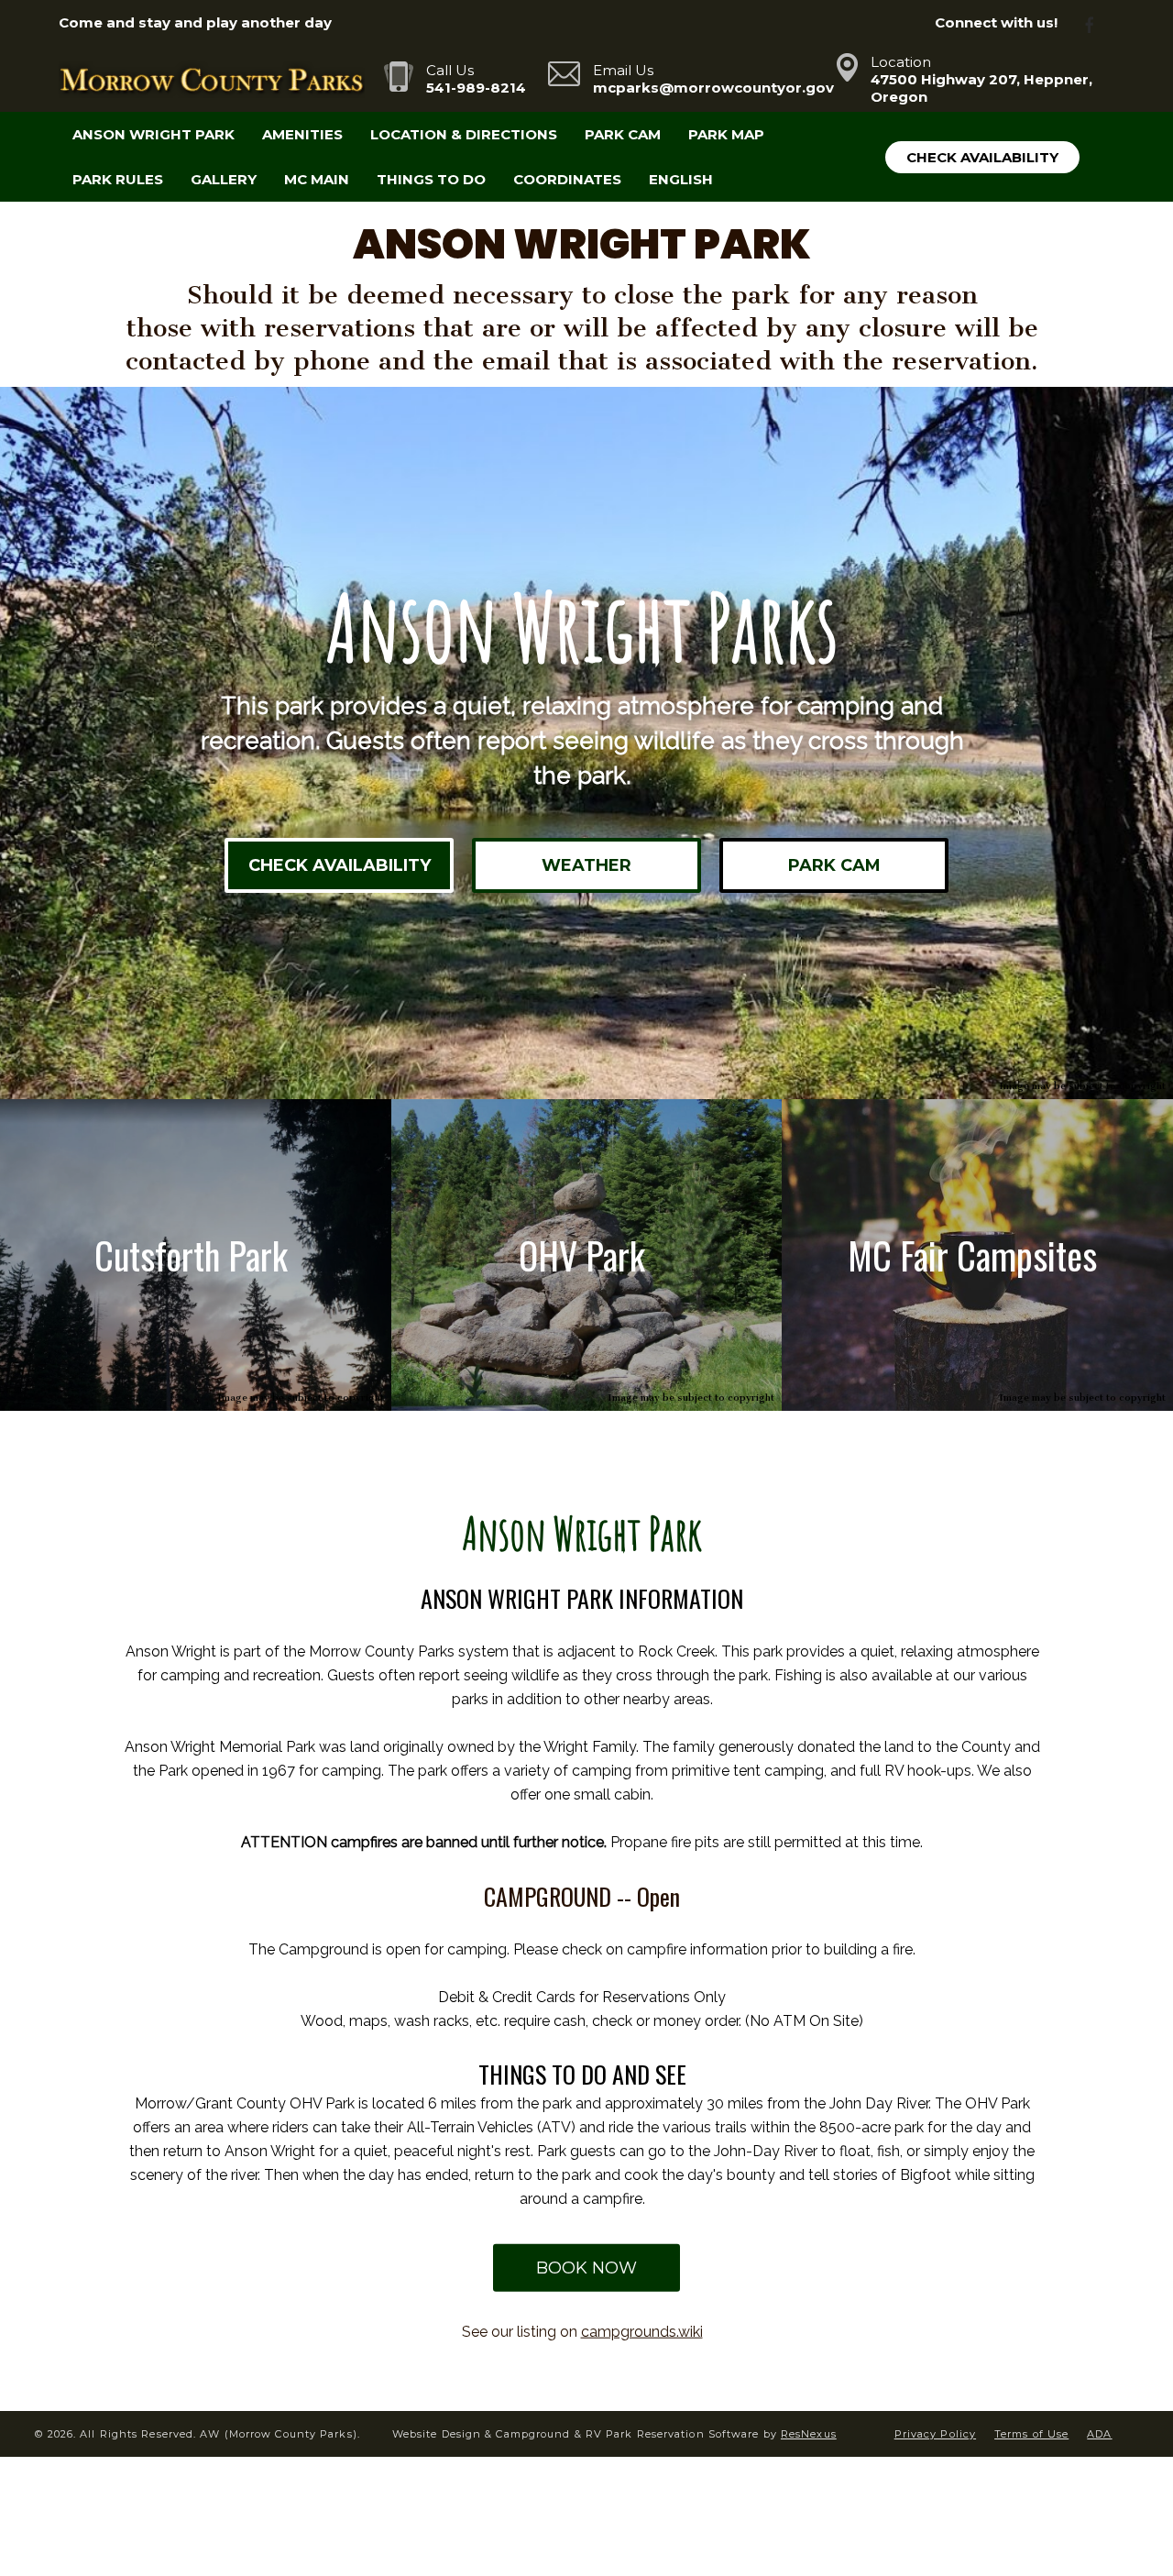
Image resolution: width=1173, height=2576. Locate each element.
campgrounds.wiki (642, 2331)
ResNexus (809, 2434)
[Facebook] (1097, 23)
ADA (1099, 2434)
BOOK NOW (586, 2267)
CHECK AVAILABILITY (340, 865)
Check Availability (982, 157)
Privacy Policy (935, 2434)
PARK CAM (834, 865)
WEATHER (586, 865)
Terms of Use (1031, 2434)
